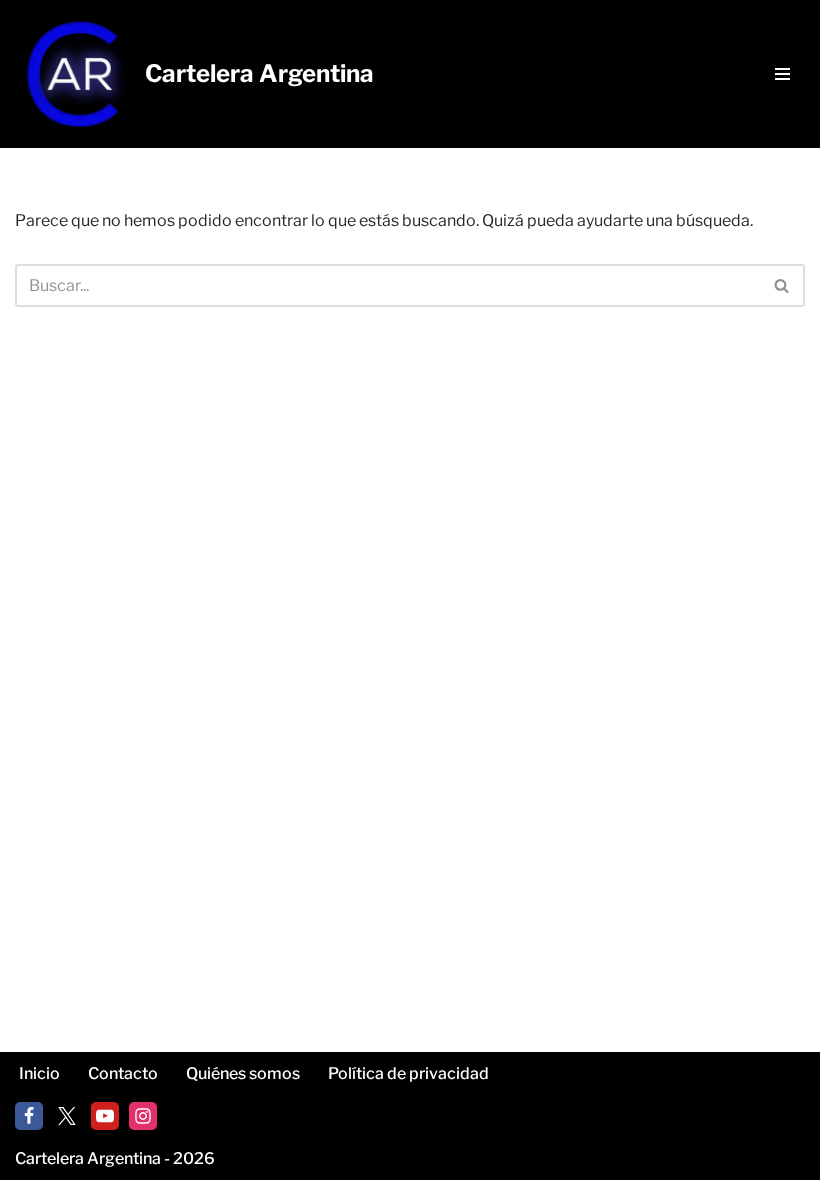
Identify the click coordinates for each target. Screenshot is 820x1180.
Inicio (39, 1073)
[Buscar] (782, 285)
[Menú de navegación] (782, 74)
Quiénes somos (243, 1073)
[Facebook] (29, 1116)
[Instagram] (143, 1116)
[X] (67, 1116)
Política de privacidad (408, 1073)
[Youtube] (105, 1116)
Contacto (123, 1073)
